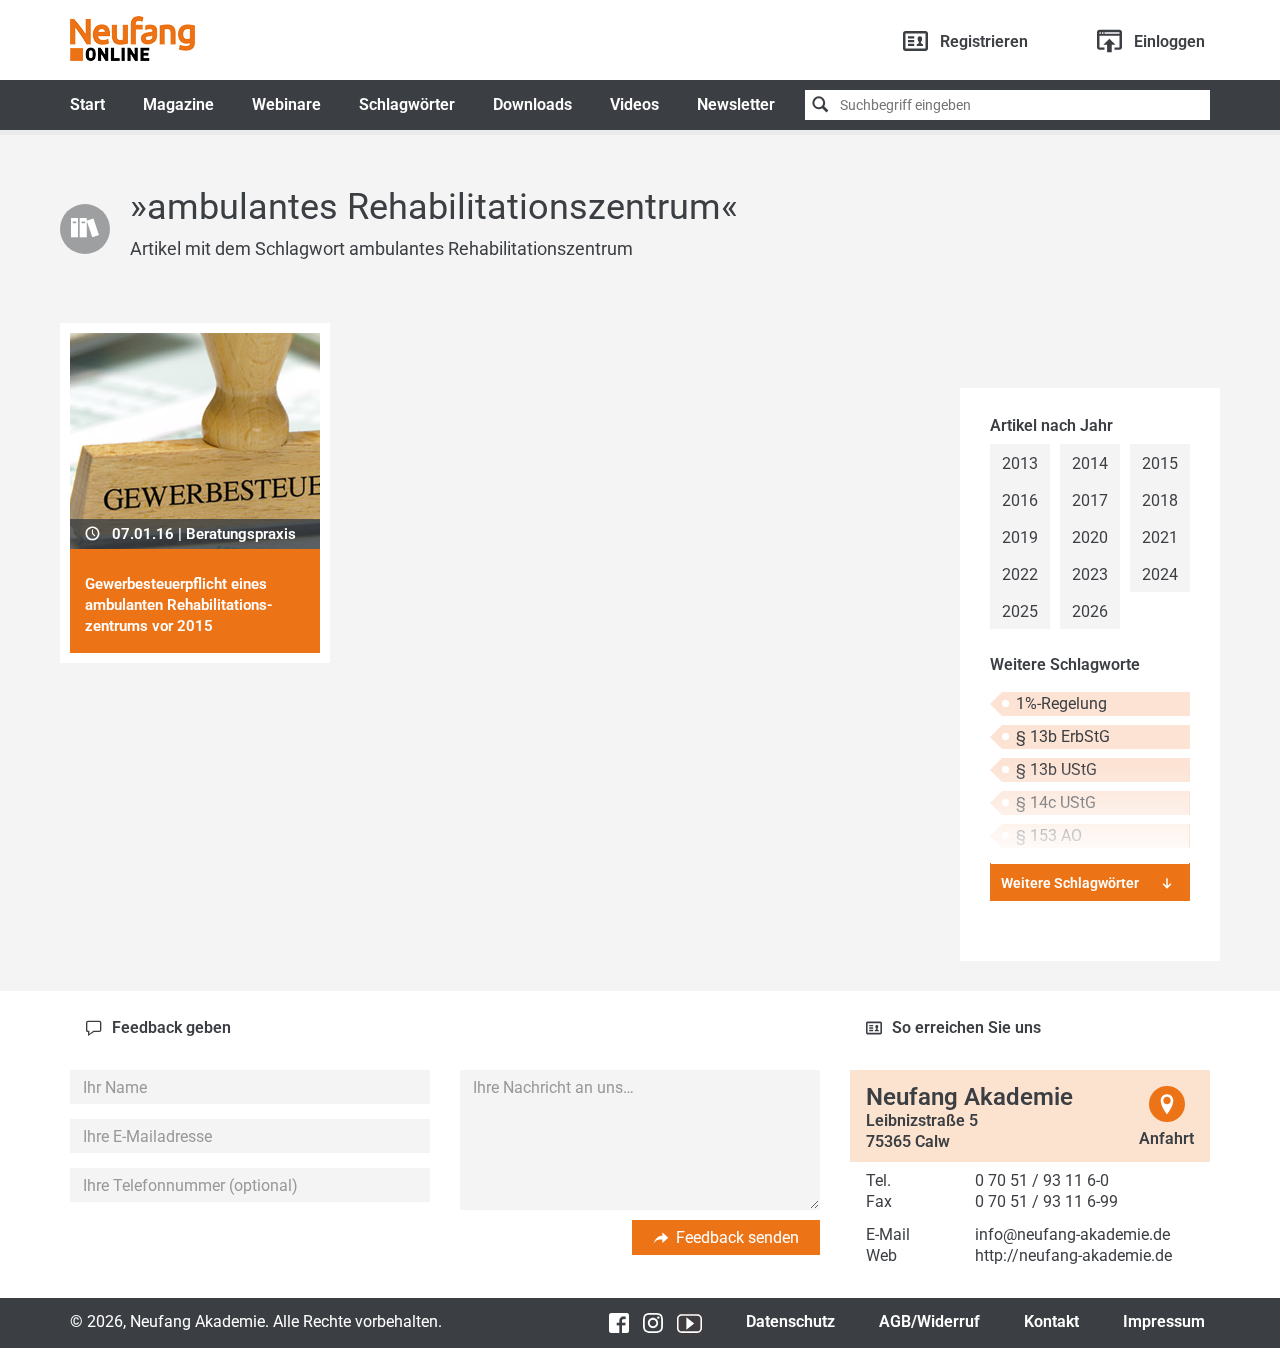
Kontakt (1051, 1321)
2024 (1160, 574)
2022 (1020, 574)
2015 (1160, 463)
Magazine (178, 104)
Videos (634, 104)
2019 (1020, 537)
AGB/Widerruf (929, 1321)
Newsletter (736, 104)
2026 (1090, 611)
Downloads (532, 104)
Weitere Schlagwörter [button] (1070, 883)
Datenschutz (790, 1321)
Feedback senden (737, 1237)
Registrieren (984, 41)
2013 (1020, 463)
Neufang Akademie (132, 38)
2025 (1020, 611)
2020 (1090, 537)
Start (87, 104)
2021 (1160, 537)
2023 (1090, 574)
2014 (1090, 463)
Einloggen (1169, 41)
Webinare (286, 104)
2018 (1160, 500)
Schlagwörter (407, 104)
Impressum (1164, 1321)
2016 (1020, 500)
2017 (1090, 500)
